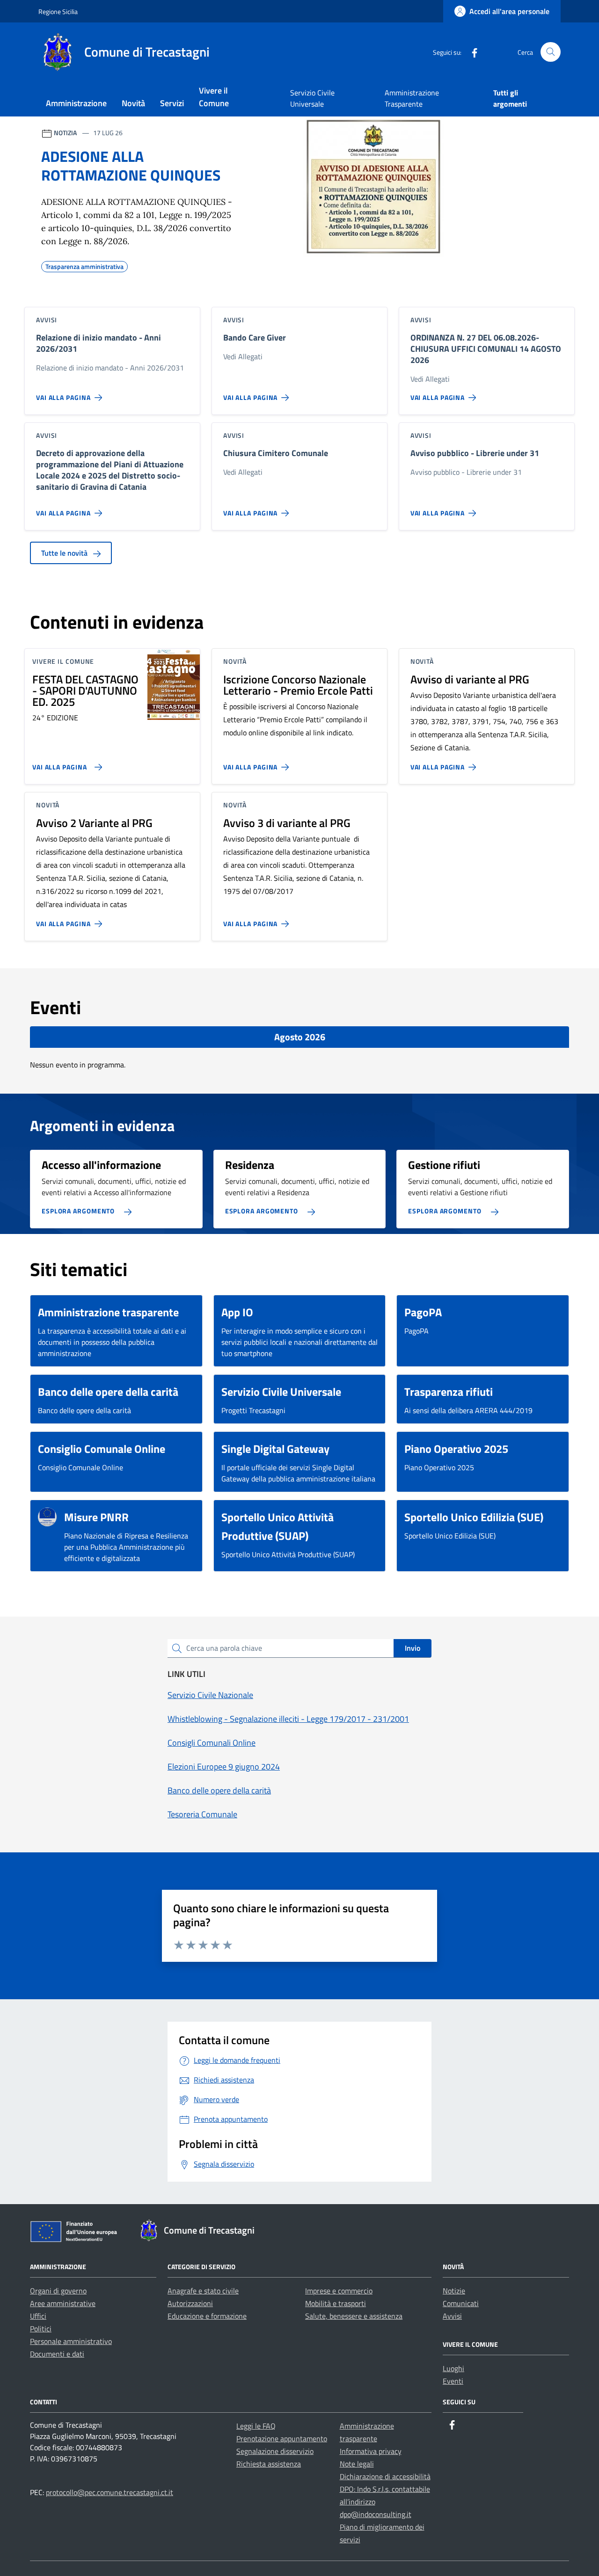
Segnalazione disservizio (275, 2451)
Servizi (172, 103)
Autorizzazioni (190, 2303)
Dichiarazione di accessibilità (385, 2476)
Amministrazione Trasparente (412, 98)
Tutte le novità (65, 553)
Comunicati (461, 2303)
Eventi (453, 2381)
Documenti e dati (57, 2354)
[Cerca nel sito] (551, 52)
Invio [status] (413, 1648)
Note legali (357, 2464)
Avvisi (452, 2316)
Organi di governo (58, 2291)
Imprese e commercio (339, 2291)
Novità (133, 103)
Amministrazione (76, 103)
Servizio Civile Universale (312, 98)
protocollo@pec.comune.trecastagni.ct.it (110, 2492)
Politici (41, 2329)
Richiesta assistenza (269, 2464)
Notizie (454, 2291)
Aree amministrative (63, 2303)
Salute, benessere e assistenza (354, 2316)
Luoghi (453, 2368)
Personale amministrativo (71, 2341)
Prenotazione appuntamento (282, 2438)
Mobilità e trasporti (336, 2303)
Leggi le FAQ (256, 2426)
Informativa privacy (371, 2451)
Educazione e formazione (207, 2316)
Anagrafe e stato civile (203, 2291)
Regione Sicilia (58, 11)
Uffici (38, 2316)
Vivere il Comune (214, 97)
